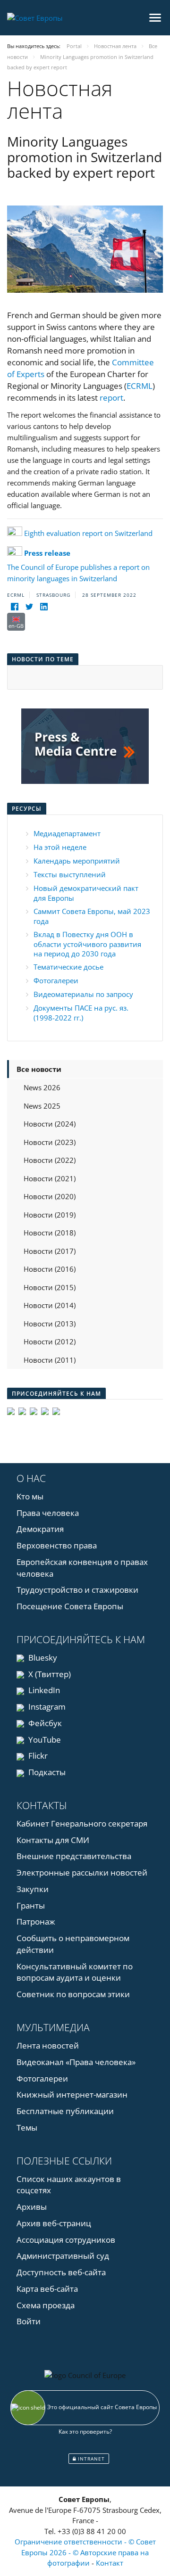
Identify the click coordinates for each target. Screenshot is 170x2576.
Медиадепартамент (67, 833)
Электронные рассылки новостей (82, 1872)
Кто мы (30, 1496)
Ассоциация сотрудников (66, 2240)
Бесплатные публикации (65, 2111)
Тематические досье (68, 967)
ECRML (140, 386)
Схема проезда (46, 2305)
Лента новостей (48, 2045)
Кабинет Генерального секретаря (82, 1823)
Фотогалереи (56, 980)
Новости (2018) (50, 1233)
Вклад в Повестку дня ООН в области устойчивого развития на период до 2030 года (87, 944)
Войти (29, 2321)
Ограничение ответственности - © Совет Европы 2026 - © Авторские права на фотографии (85, 2552)
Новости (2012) (50, 1341)
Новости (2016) (50, 1269)
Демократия (40, 1529)
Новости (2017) (50, 1251)
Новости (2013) (50, 1324)
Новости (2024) (50, 1124)
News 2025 (42, 1106)
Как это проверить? (85, 2432)
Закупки (33, 1889)
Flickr (37, 1756)
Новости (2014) (50, 1305)
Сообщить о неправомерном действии (73, 1944)
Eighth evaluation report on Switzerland (88, 533)
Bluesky (42, 1658)
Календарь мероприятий (77, 861)
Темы (27, 2127)
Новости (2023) (50, 1142)
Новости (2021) (50, 1178)
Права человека (48, 1513)
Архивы (32, 2207)
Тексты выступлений (70, 874)
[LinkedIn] (44, 607)
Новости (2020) (50, 1196)
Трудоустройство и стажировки (77, 1590)
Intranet (90, 2459)
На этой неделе (60, 847)
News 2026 (42, 1087)
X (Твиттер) (49, 1674)
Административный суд (63, 2256)
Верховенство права (57, 1545)
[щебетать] (29, 607)
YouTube (44, 1740)
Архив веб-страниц (54, 2223)
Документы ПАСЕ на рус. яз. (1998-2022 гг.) (81, 1013)
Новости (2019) (50, 1215)
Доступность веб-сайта (61, 2272)
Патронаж (36, 1922)
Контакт (110, 2563)
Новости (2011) (50, 1360)
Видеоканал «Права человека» (76, 2062)
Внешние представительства (74, 1856)
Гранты (31, 1905)
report (111, 398)
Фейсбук (44, 1723)
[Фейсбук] (14, 607)
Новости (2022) (50, 1160)
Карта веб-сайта (47, 2289)
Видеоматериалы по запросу (83, 994)
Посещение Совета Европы (70, 1606)
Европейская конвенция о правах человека (82, 1568)
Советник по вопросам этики (73, 1994)
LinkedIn (43, 1690)
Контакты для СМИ (53, 1840)
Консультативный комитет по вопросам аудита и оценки (75, 1972)
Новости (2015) (50, 1287)
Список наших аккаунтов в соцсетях (69, 2185)
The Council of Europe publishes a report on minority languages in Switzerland (78, 566)
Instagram (46, 1707)
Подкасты (46, 1772)
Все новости (39, 1069)
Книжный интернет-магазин (72, 2095)
